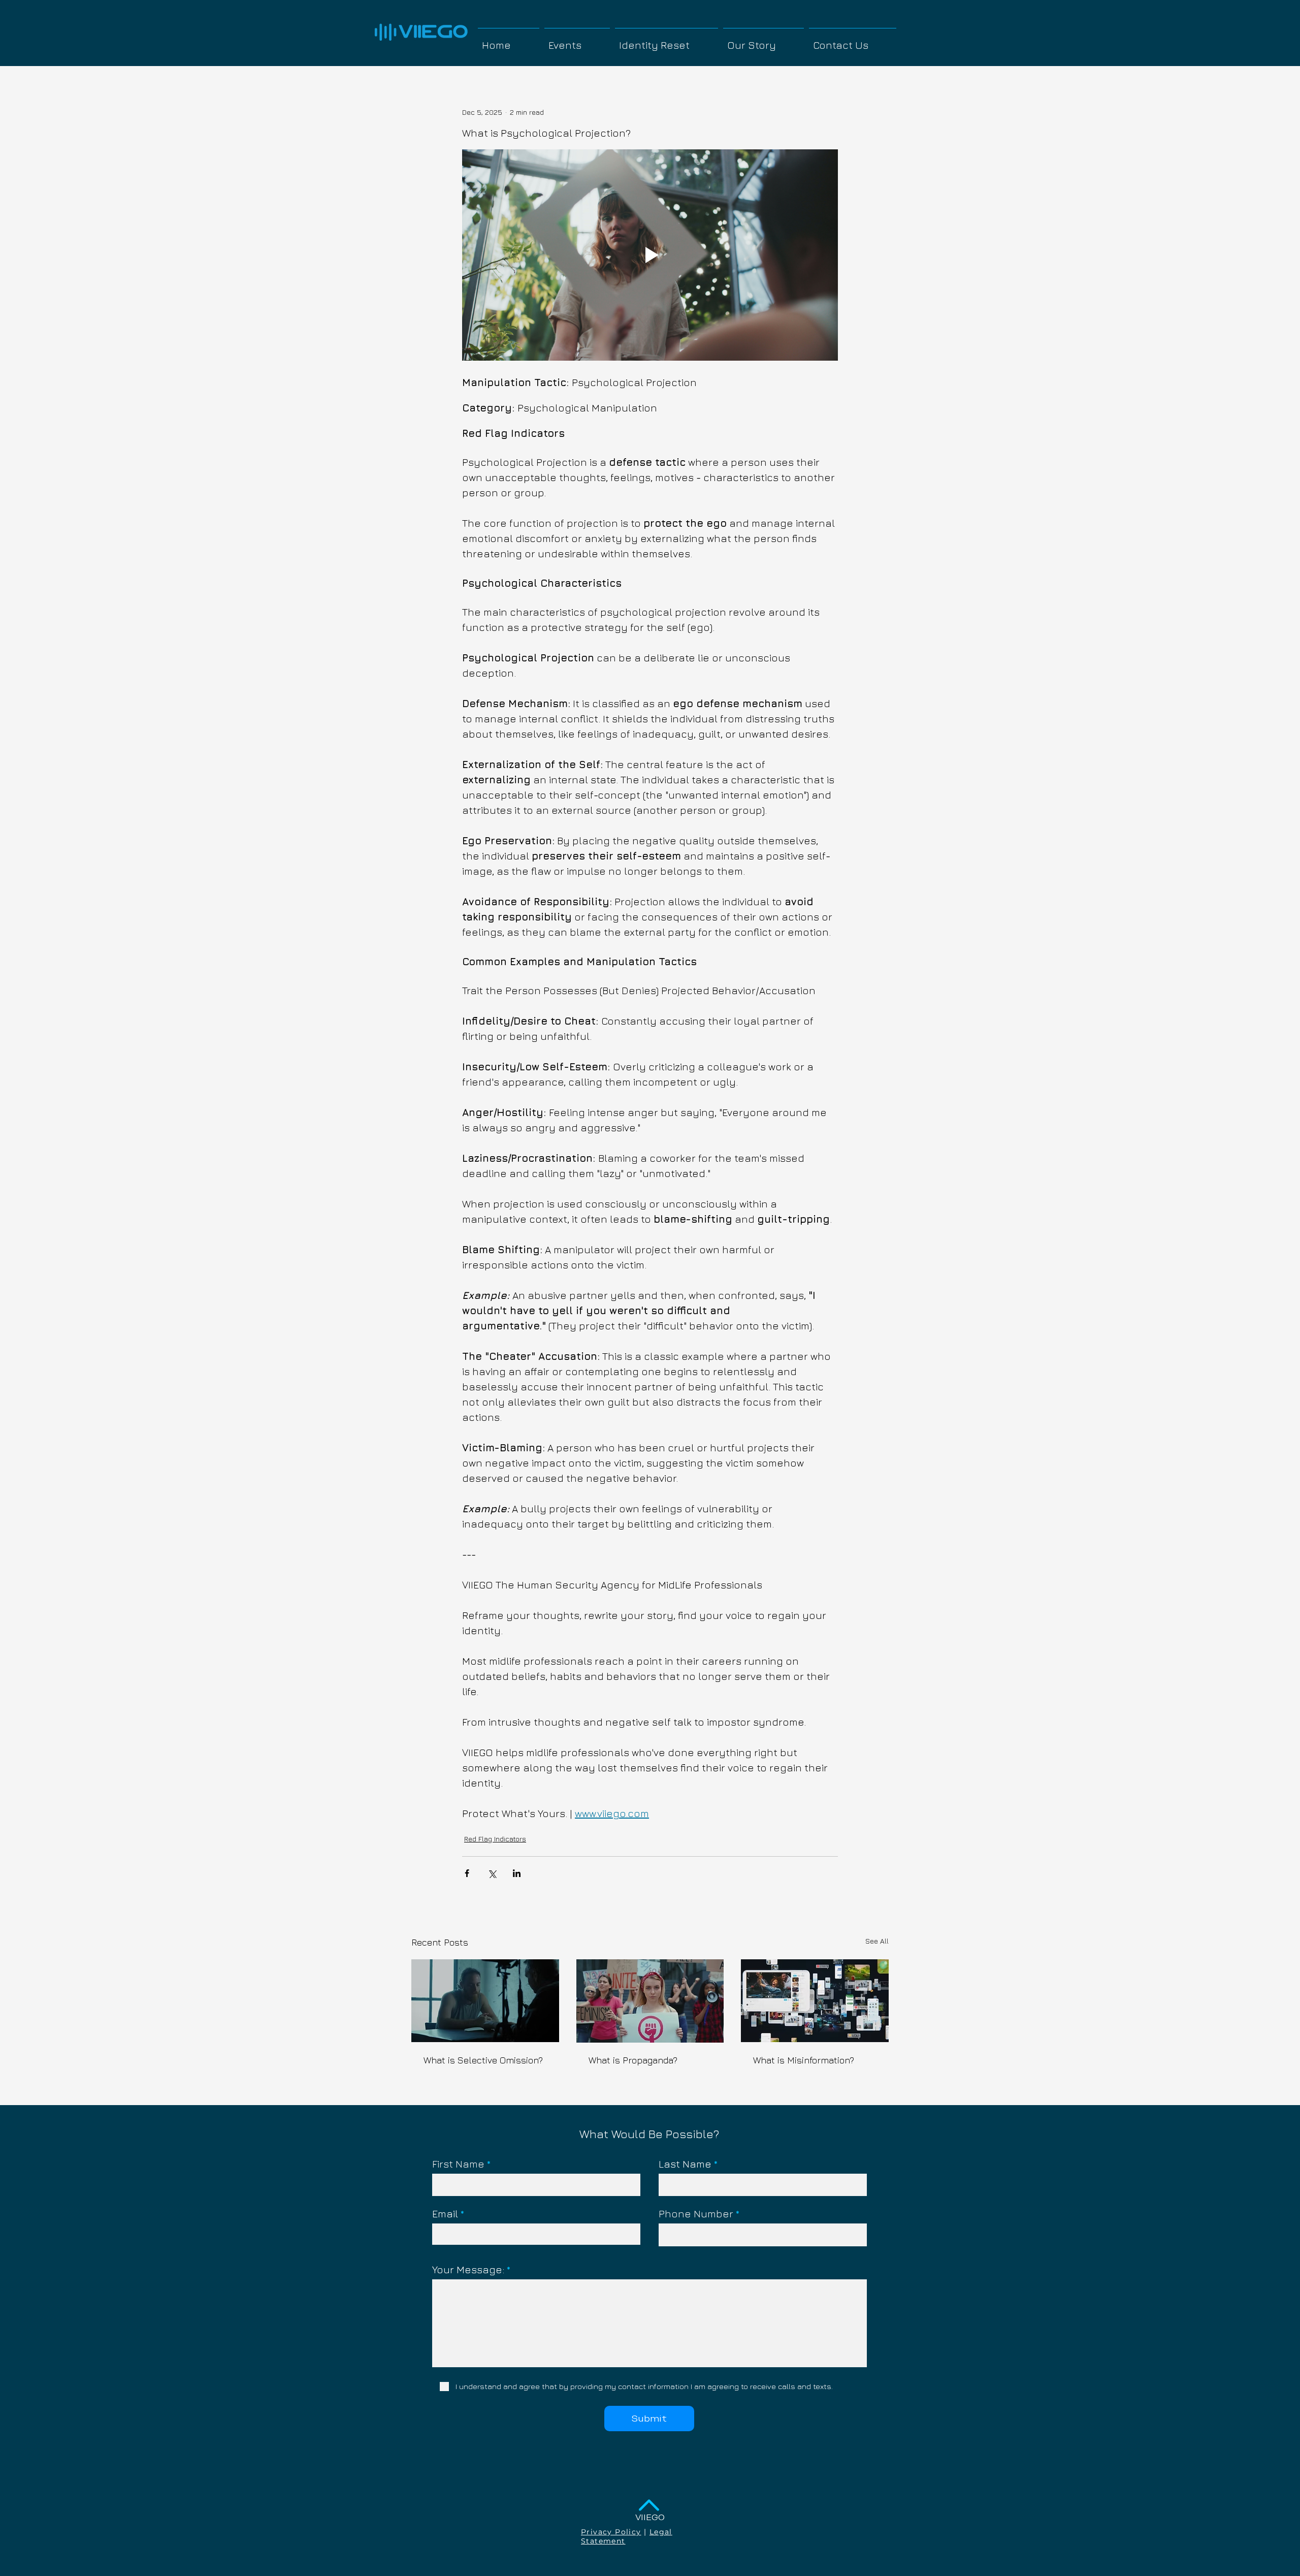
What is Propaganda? (633, 2060)
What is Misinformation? (804, 2060)
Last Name (685, 2164)
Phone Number (696, 2214)
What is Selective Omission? (483, 2060)
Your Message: (468, 2270)
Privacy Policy (611, 2532)
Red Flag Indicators (495, 1839)
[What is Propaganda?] (650, 2001)
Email (445, 2214)
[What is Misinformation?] (815, 2001)
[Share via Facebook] (467, 1873)
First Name (458, 2164)
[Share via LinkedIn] (517, 1873)
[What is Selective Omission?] (485, 2001)
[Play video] (650, 255)
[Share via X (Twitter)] (492, 1873)
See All (877, 1941)
